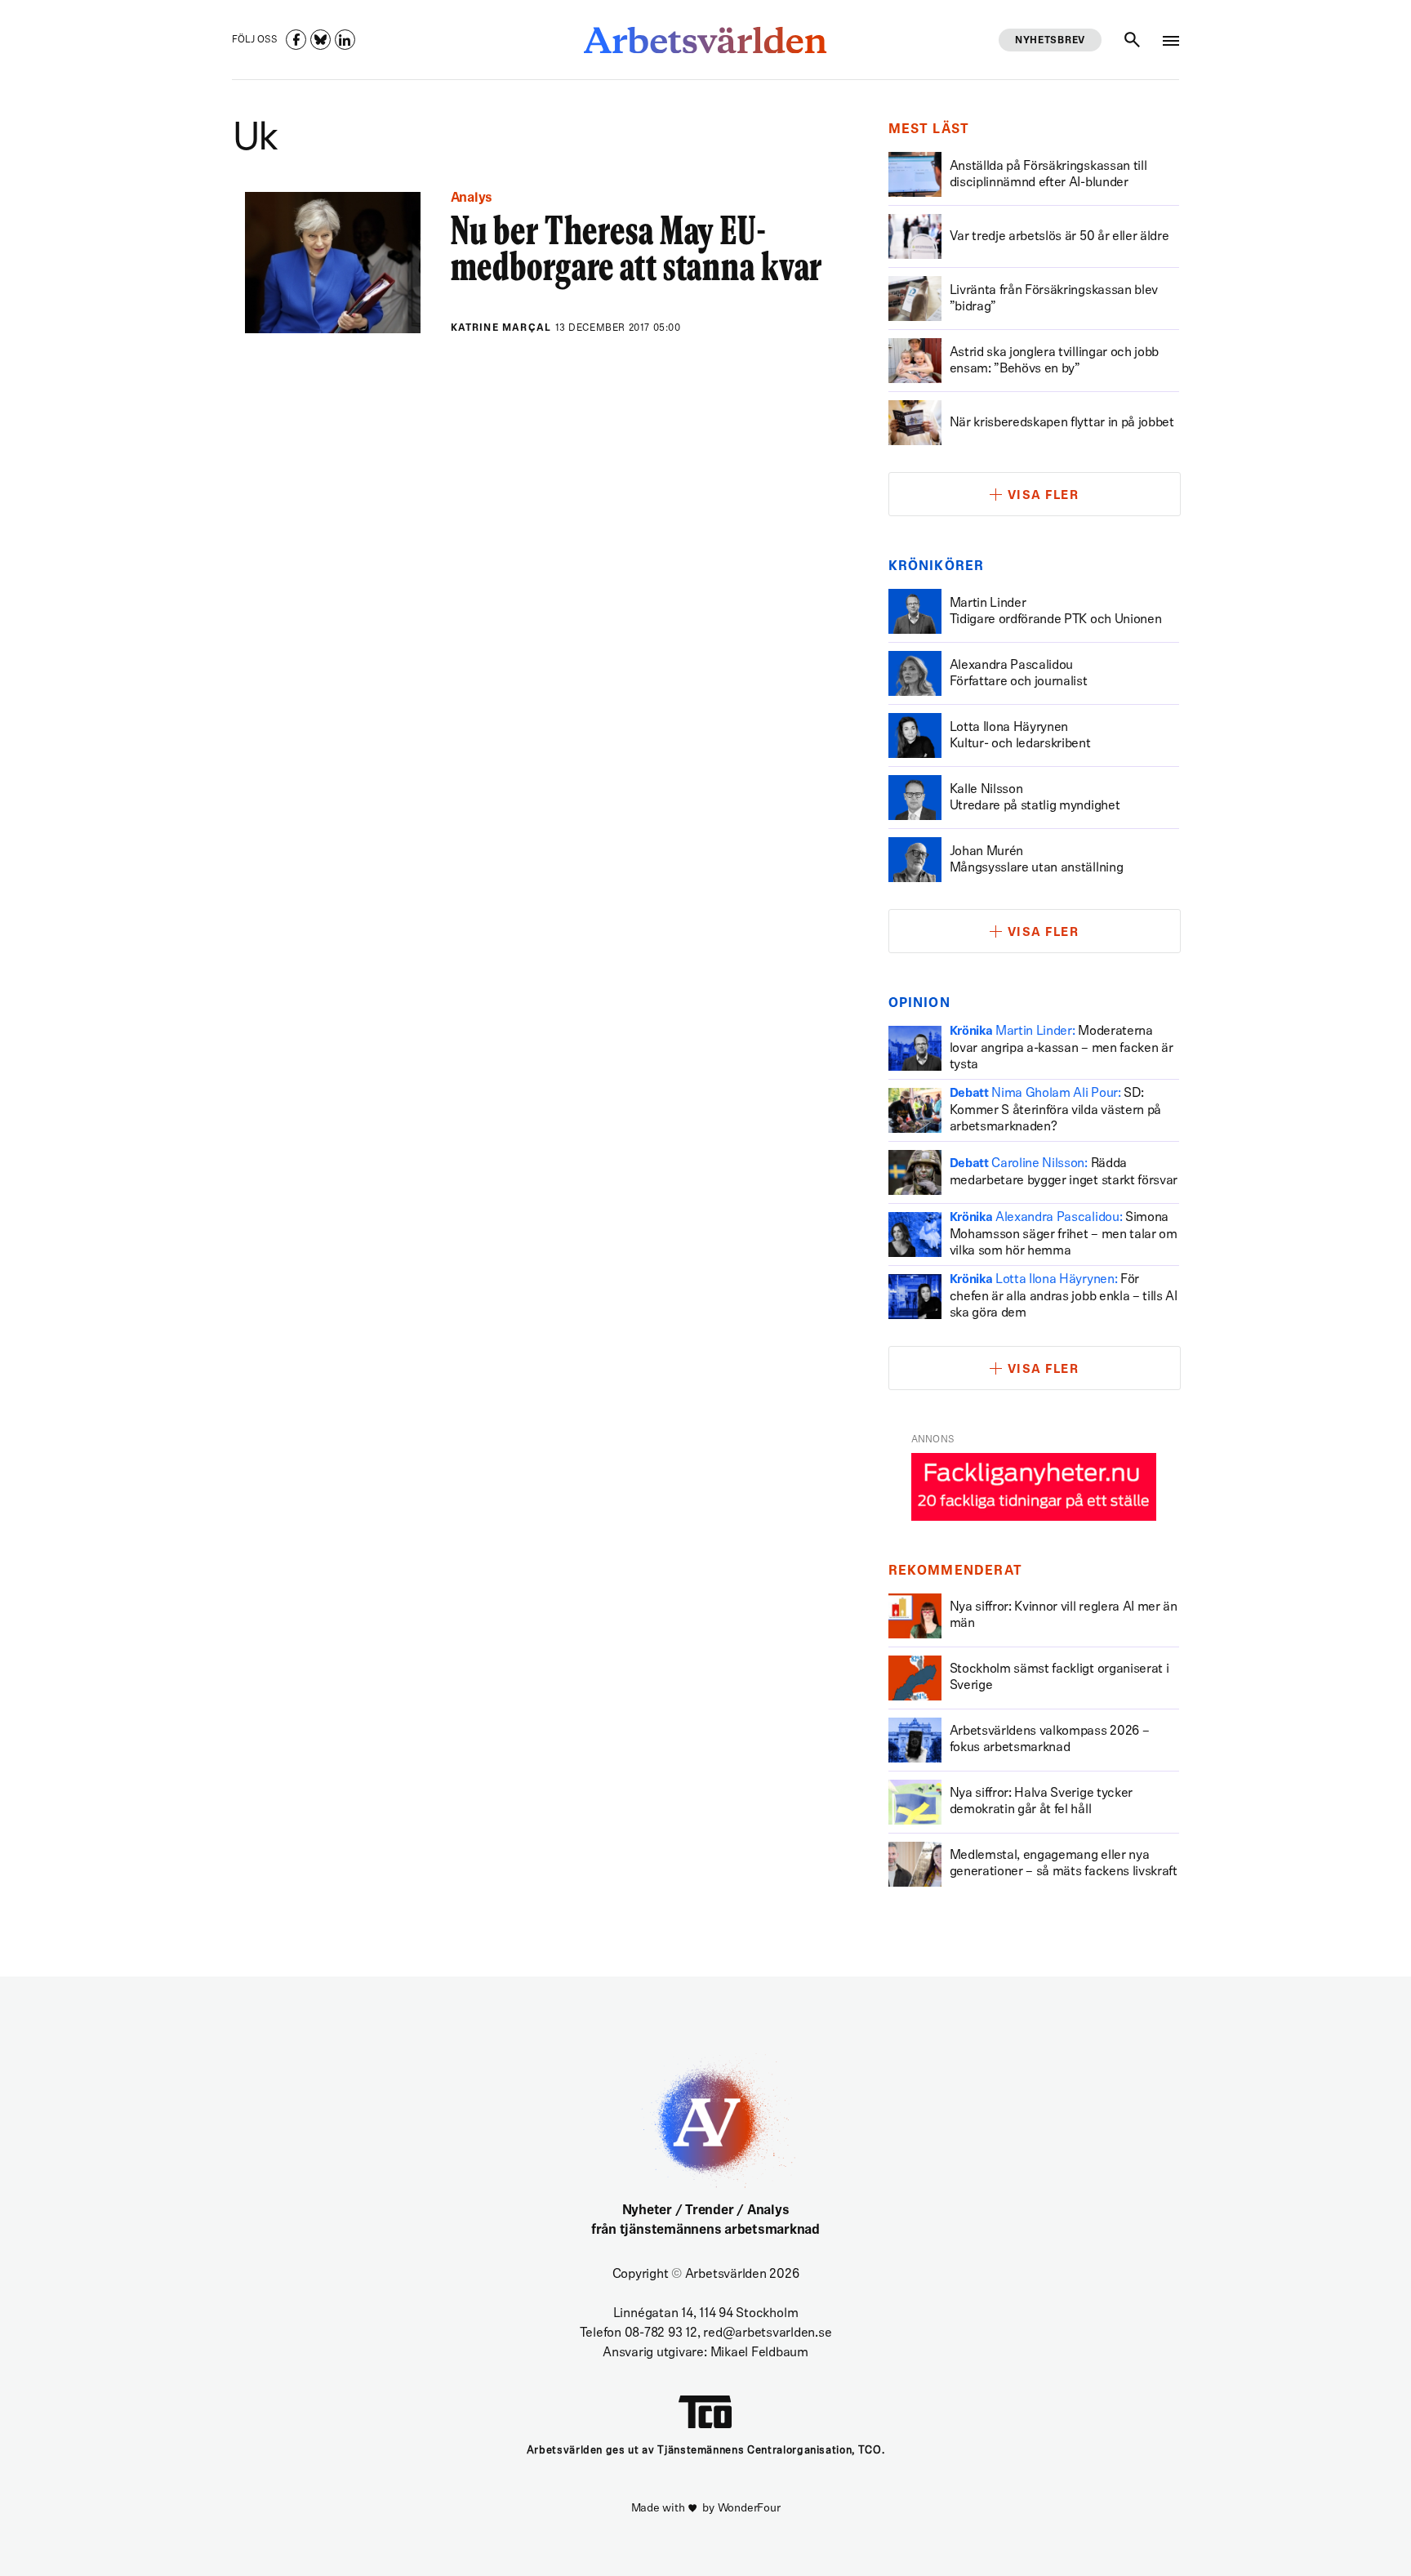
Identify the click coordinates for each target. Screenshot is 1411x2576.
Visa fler (1044, 496)
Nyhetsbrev (1050, 41)
